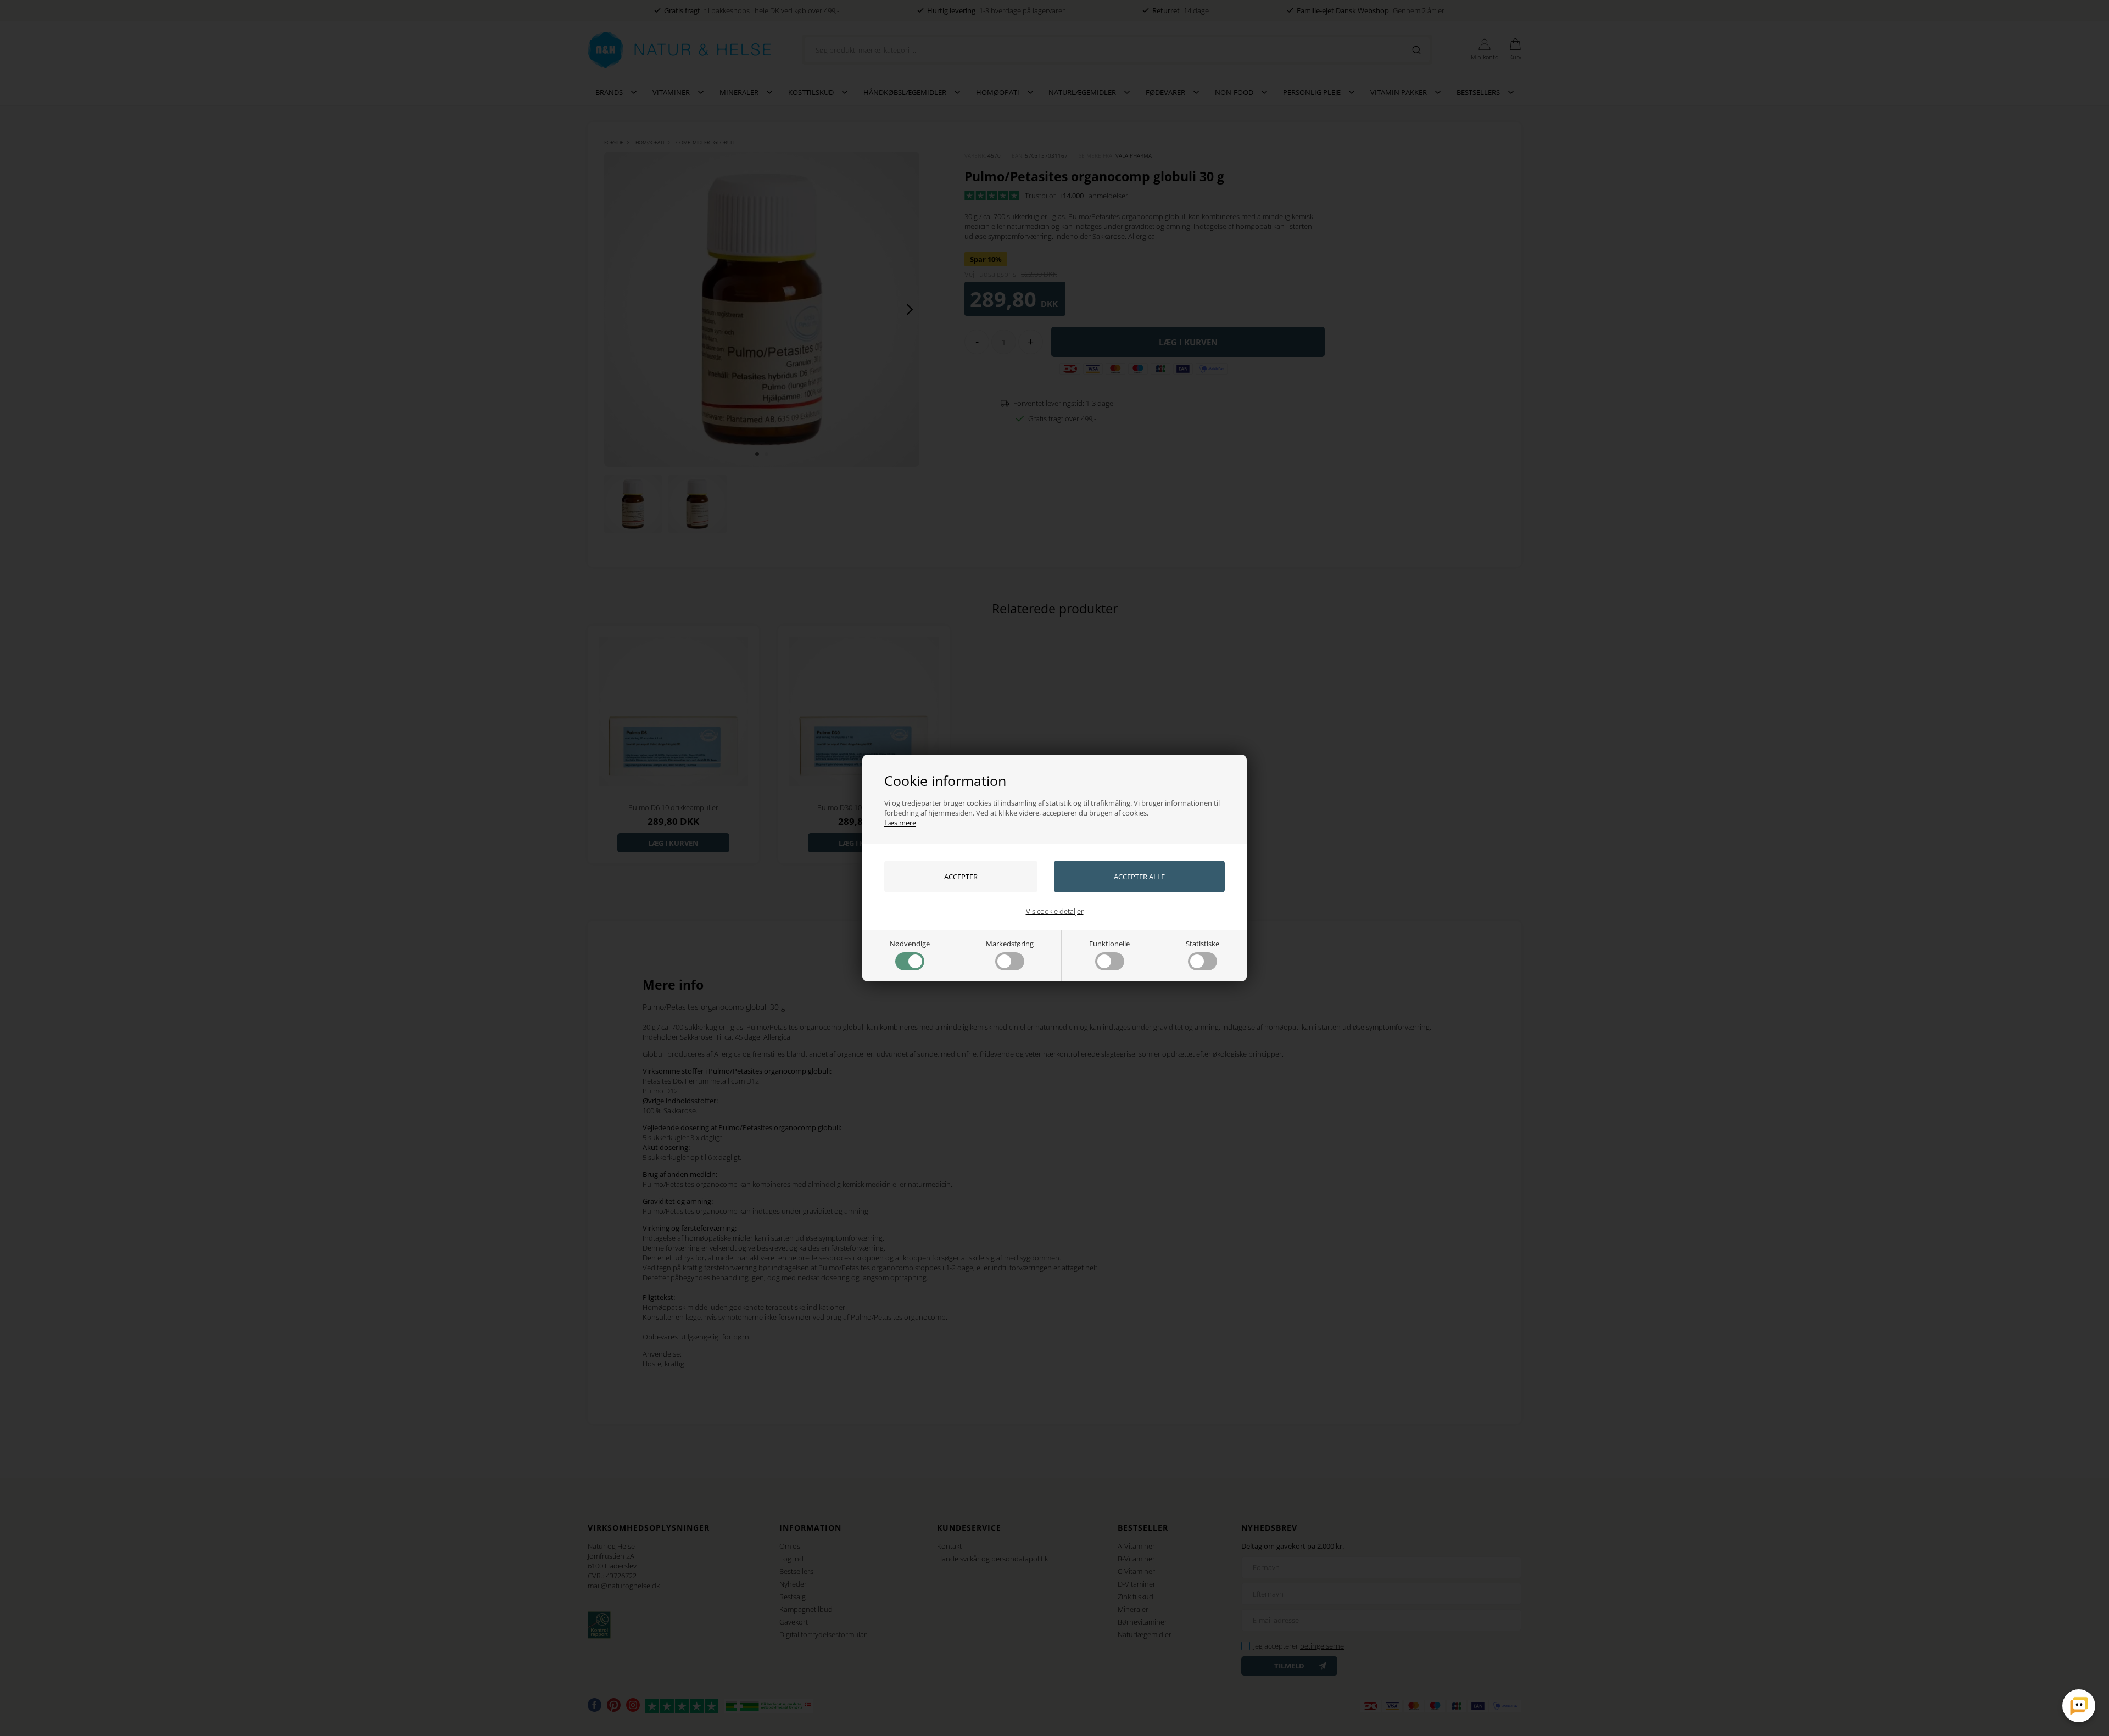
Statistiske (1203, 944)
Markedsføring (1010, 944)
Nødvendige (910, 944)
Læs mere (900, 823)
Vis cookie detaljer (1055, 911)
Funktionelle (1109, 944)
